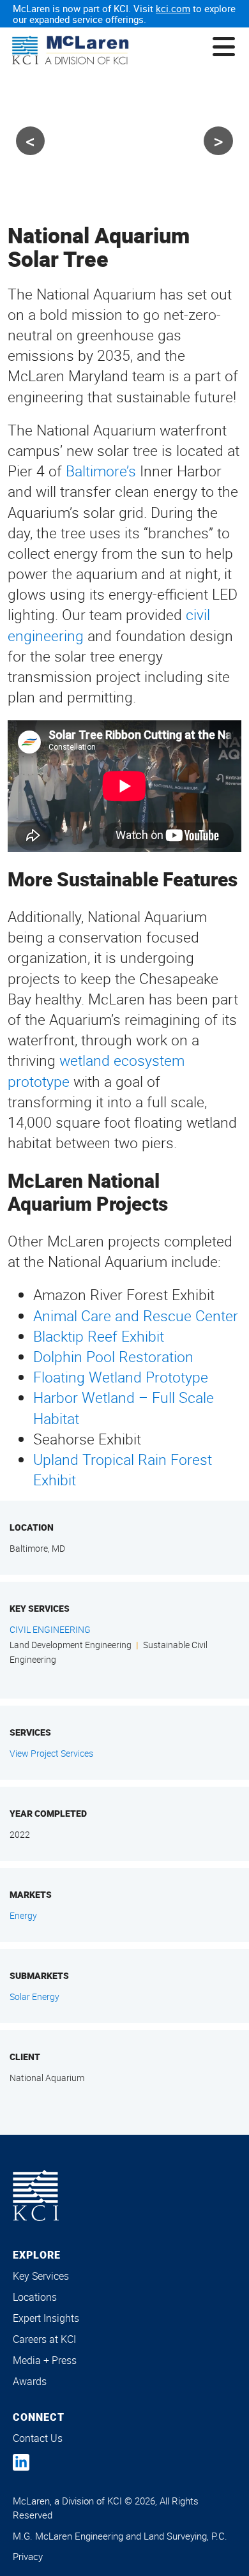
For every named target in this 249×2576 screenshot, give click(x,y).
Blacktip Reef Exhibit (99, 1336)
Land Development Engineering (71, 1645)
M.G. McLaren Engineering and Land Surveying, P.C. (120, 2536)
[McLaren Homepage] (70, 51)
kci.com (173, 8)
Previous (30, 141)
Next (218, 141)
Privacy (28, 2556)
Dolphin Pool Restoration (113, 1357)
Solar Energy (34, 1996)
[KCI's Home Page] (36, 2195)
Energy (23, 1915)
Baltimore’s (101, 471)
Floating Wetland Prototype (121, 1377)
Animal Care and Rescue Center (136, 1316)
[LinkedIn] (21, 2462)
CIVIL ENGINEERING (50, 1629)
